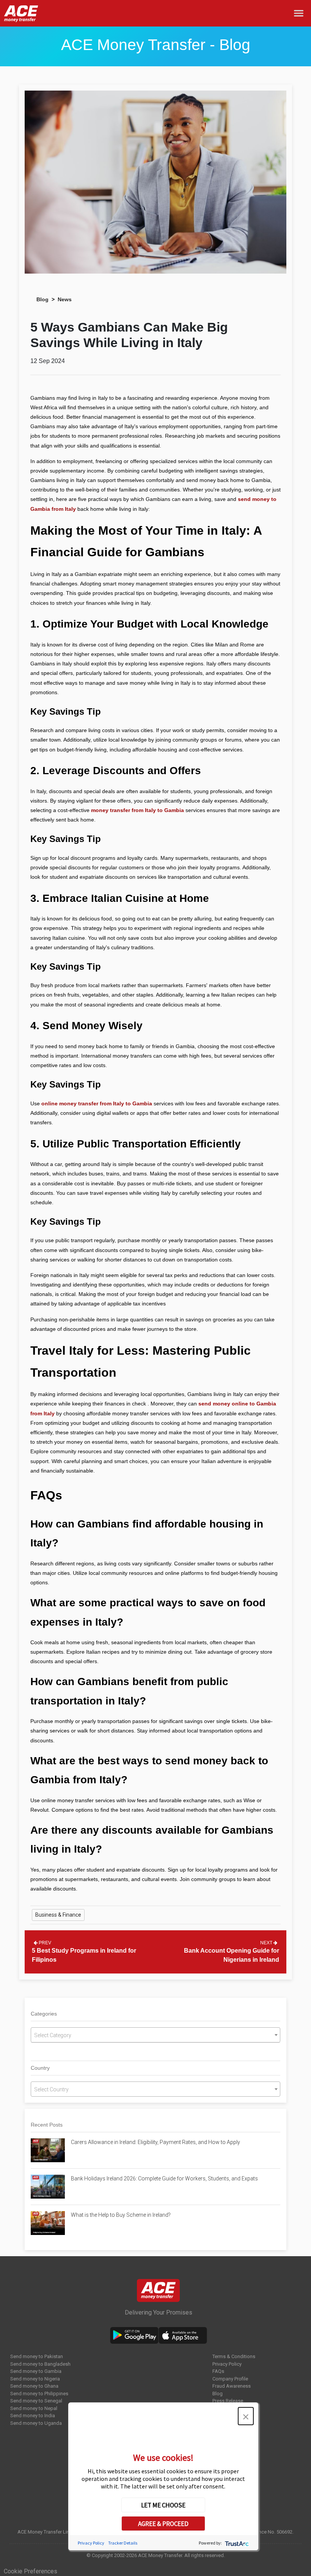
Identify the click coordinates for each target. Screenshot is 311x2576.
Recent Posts (47, 2125)
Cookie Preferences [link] (31, 2571)
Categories (44, 2014)
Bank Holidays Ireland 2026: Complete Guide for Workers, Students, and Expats (165, 2178)
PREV (44, 1943)
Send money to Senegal (36, 2401)
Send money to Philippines (39, 2394)
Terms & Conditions (234, 2356)
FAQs (218, 2371)
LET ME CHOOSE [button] (163, 2505)
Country (40, 2068)
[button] (246, 2416)
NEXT (267, 1943)
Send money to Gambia (36, 2371)
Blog (42, 299)
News (65, 299)
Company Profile (230, 2379)
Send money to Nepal (34, 2408)
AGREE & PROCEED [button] (163, 2524)
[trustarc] (236, 2543)
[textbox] (155, 2035)
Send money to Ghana (34, 2386)
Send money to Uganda (36, 2423)
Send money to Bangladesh (40, 2364)
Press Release (228, 2401)
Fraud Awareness (232, 2386)
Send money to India (33, 2416)
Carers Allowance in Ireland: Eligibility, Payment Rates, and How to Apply (155, 2142)
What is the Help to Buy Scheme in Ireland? (121, 2215)
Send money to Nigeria (35, 2379)
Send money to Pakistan (37, 2356)
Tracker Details (123, 2543)
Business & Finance (58, 1915)
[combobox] (155, 2035)
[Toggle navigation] (300, 13)
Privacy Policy (227, 2364)
